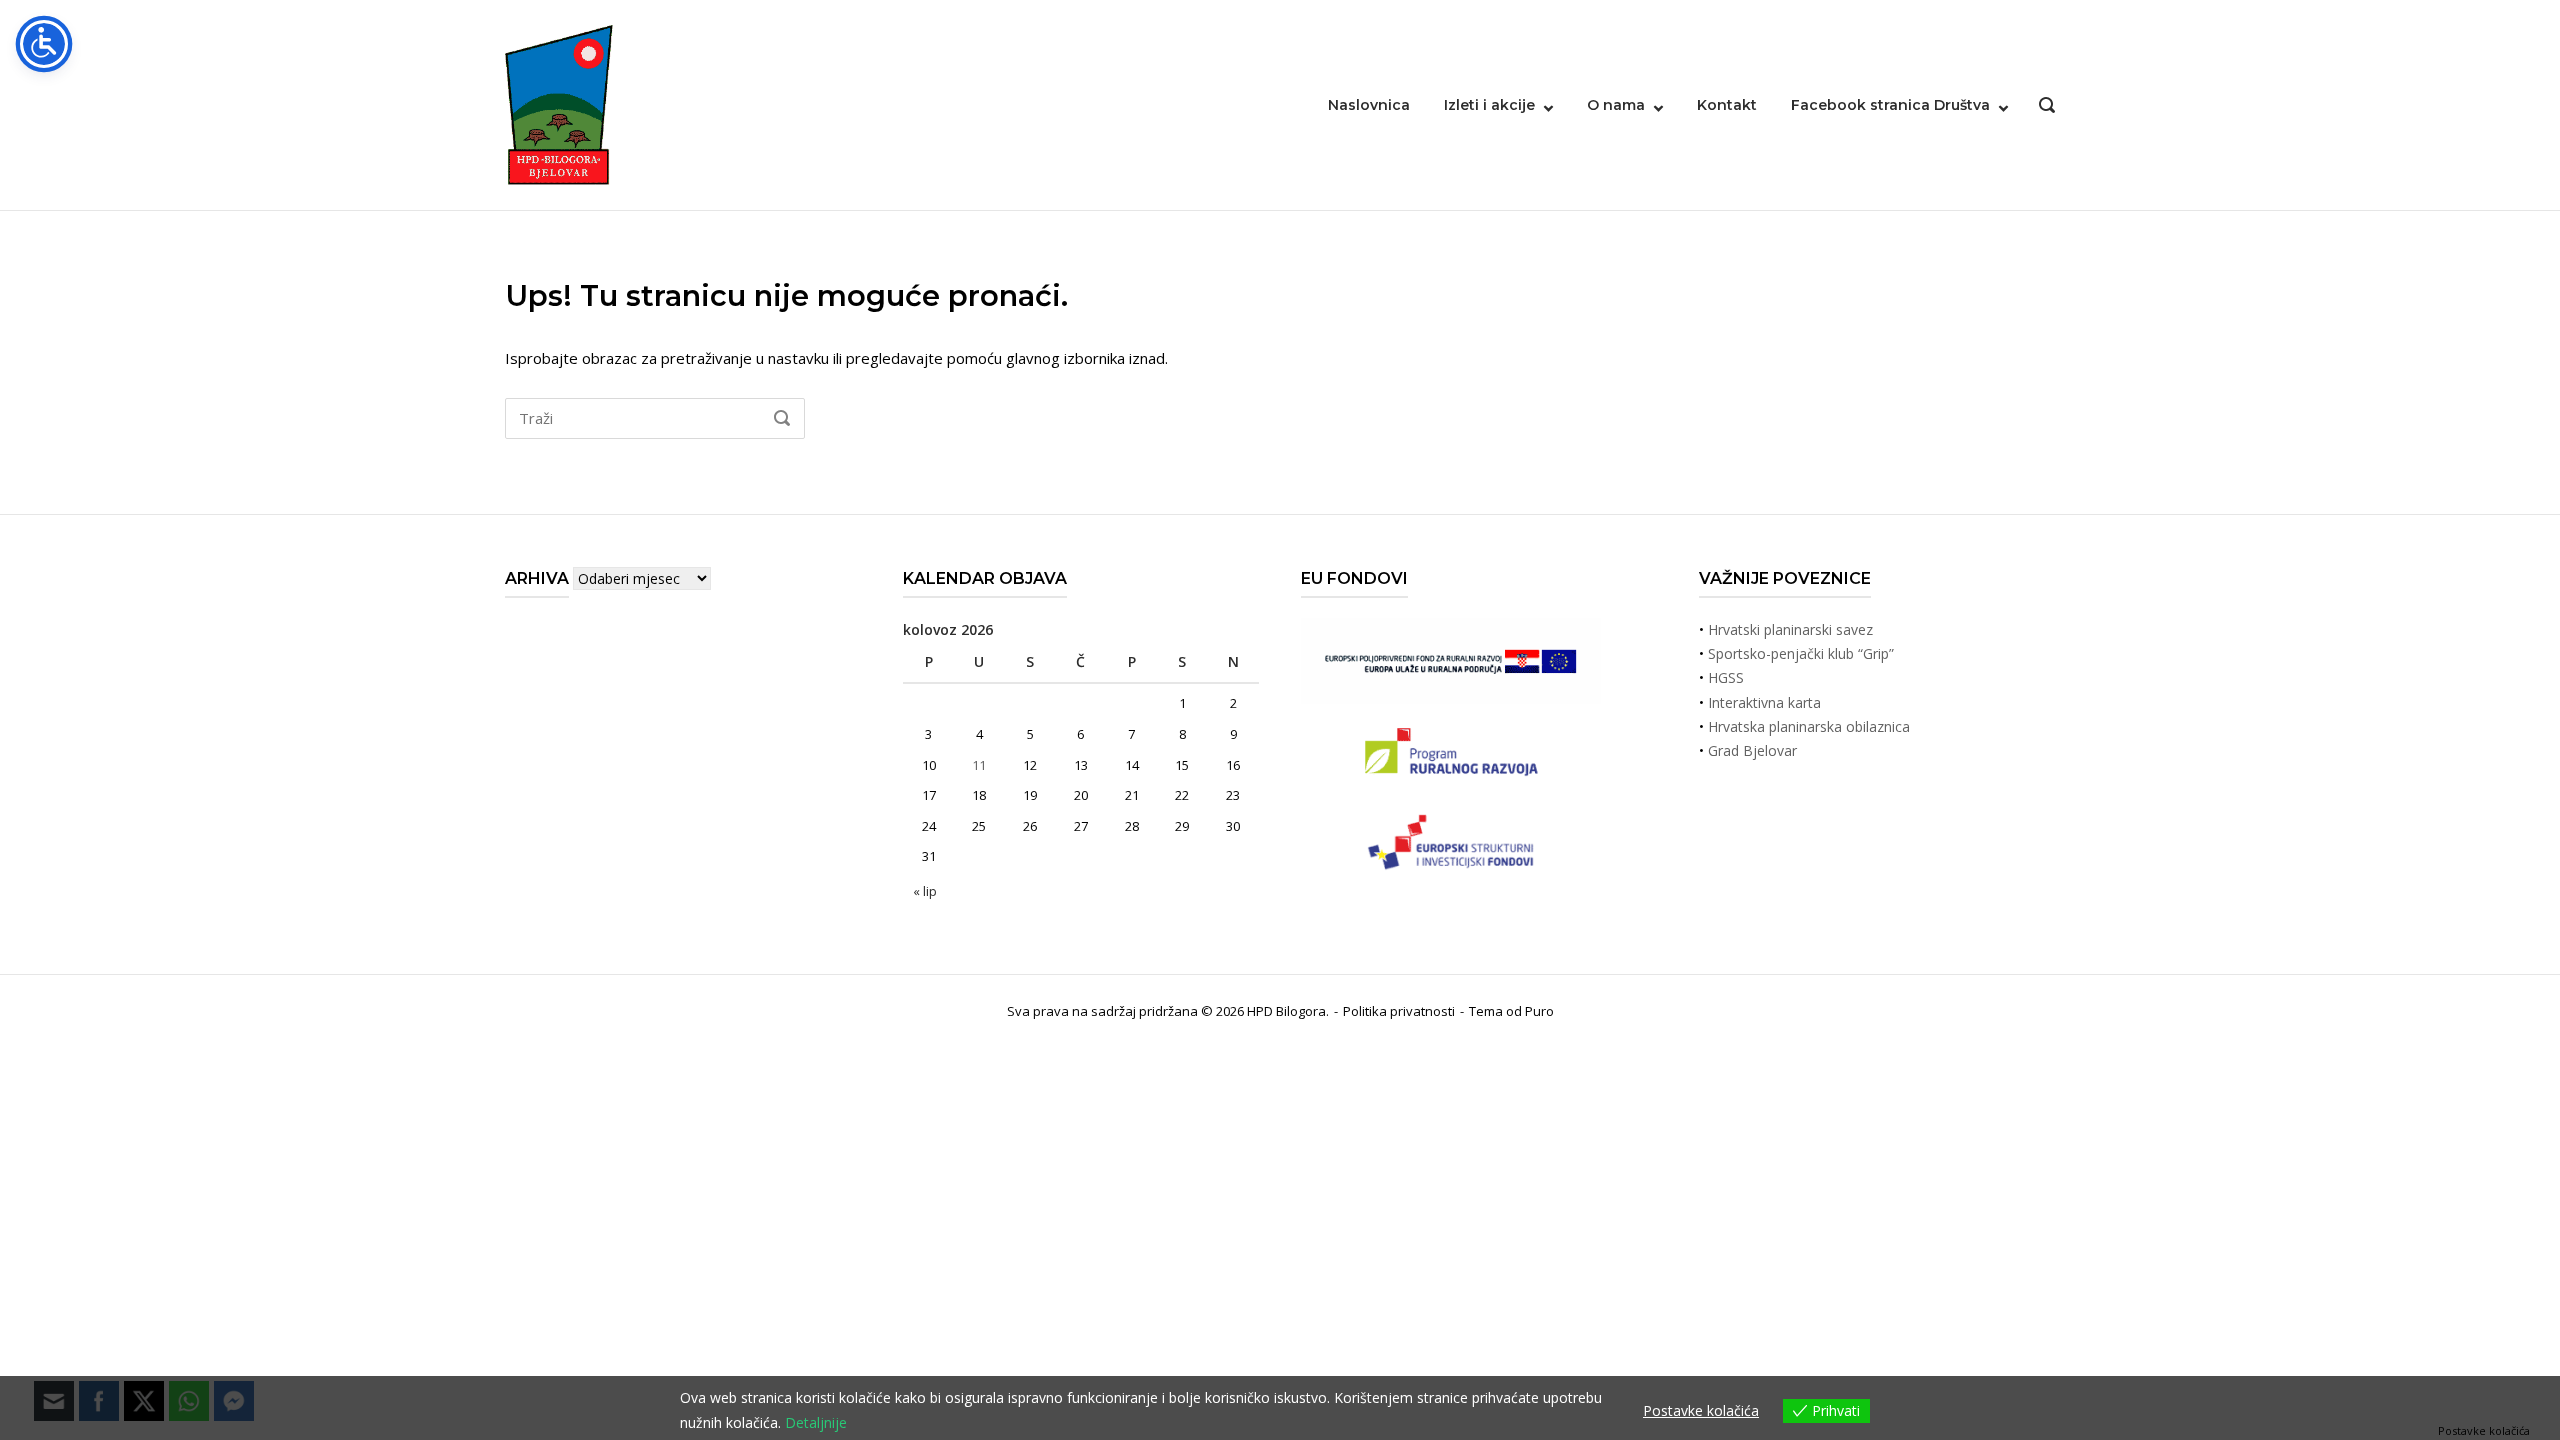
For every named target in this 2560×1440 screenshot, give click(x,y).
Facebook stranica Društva (1890, 105)
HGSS (1726, 677)
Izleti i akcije (1489, 105)
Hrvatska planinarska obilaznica (1809, 726)
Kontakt (1727, 105)
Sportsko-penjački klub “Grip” (1801, 653)
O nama (1616, 105)
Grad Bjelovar (1752, 750)
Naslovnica (1369, 105)
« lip (925, 891)
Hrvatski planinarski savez (1790, 629)
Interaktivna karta (1764, 702)
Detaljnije (816, 1422)
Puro (1539, 1011)
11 (979, 765)
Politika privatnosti (1399, 1011)
